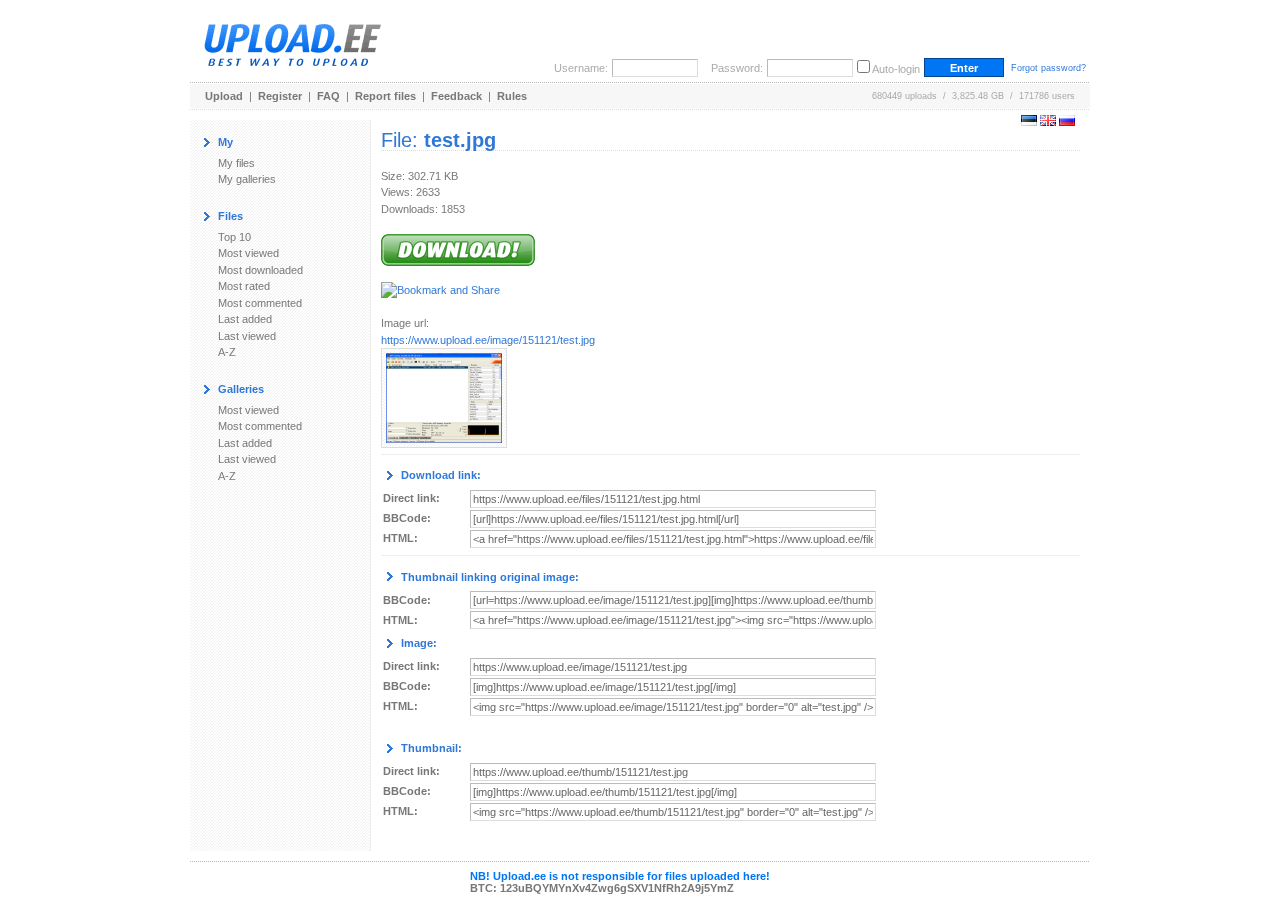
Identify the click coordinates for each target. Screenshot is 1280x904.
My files (236, 163)
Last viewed (247, 336)
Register (280, 96)
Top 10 (234, 237)
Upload (224, 96)
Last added (245, 319)
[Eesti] (1029, 122)
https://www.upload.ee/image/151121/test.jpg (488, 340)
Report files (385, 96)
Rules (512, 96)
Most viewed (248, 253)
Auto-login (896, 69)
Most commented (260, 303)
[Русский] (1067, 122)
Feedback (456, 96)
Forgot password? (1048, 68)
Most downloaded (260, 270)
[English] (1048, 122)
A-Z (227, 352)
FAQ (328, 96)
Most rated (244, 286)
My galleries (247, 179)
